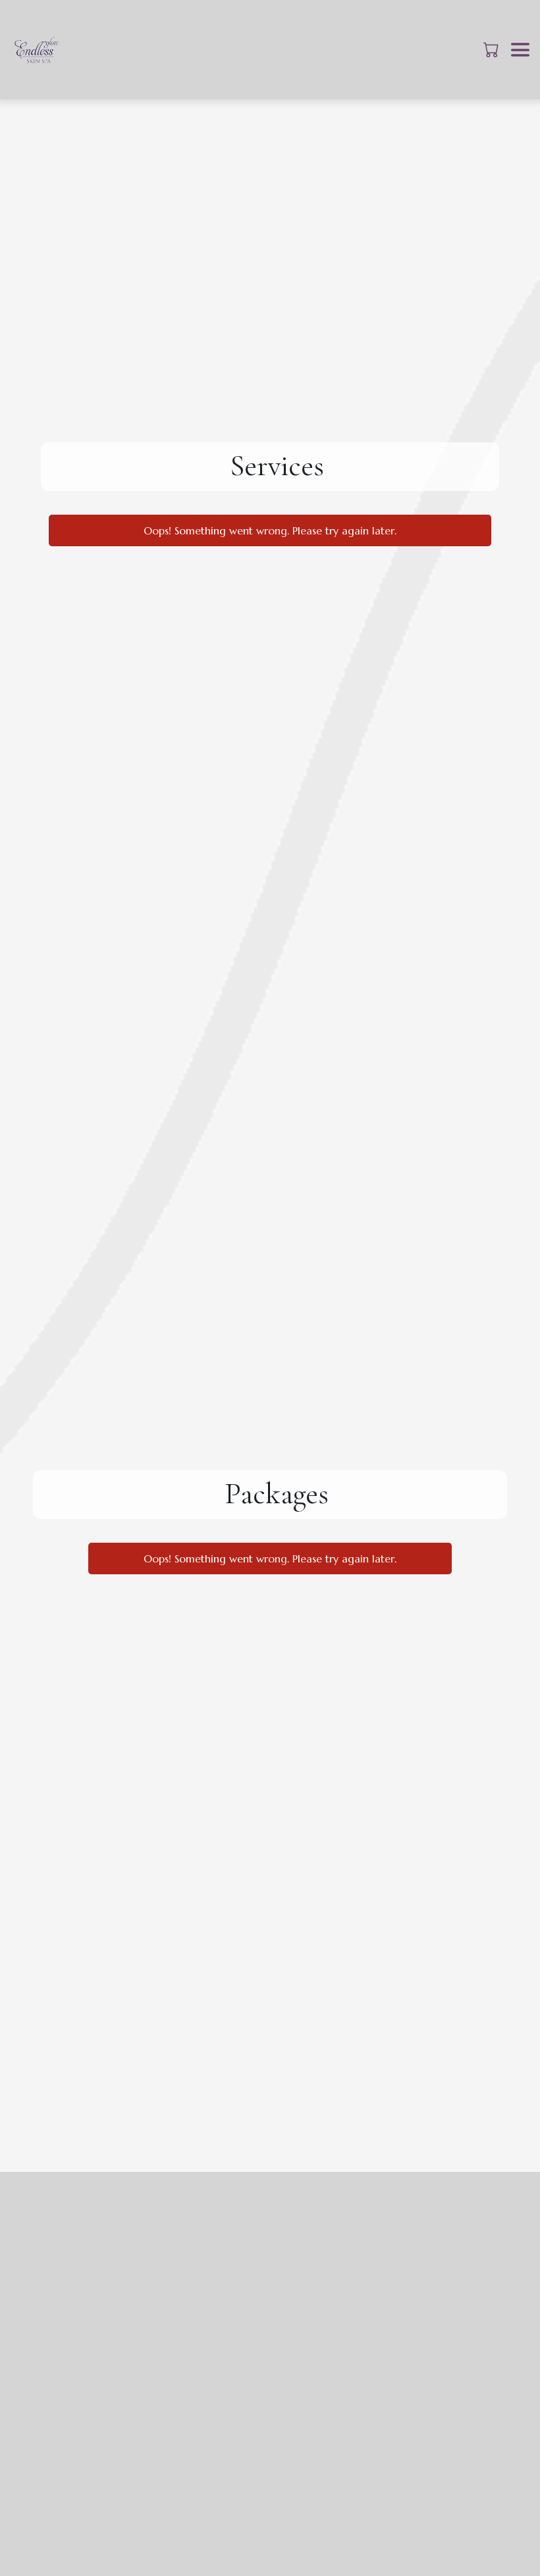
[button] (492, 49)
